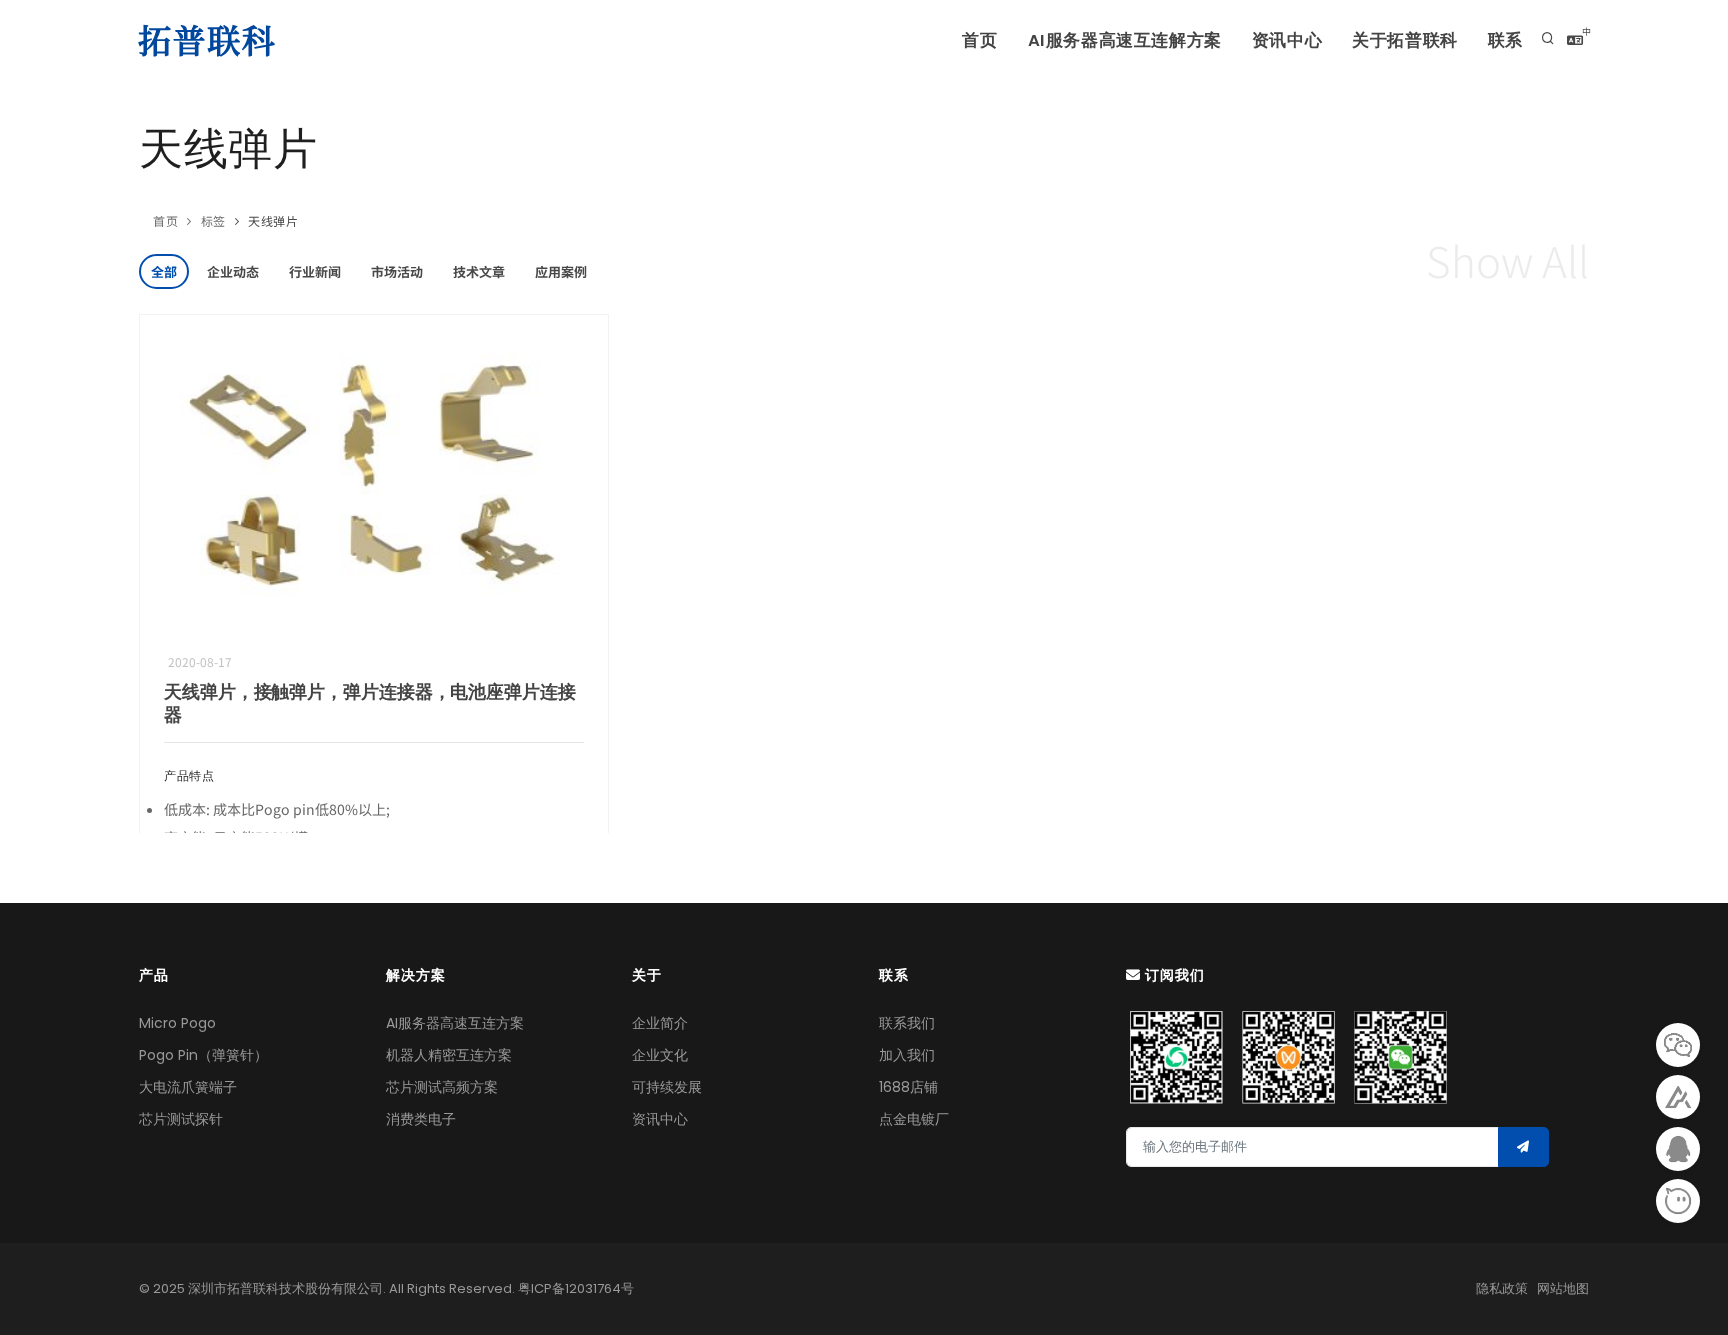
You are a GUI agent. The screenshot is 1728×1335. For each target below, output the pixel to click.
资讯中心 (1287, 40)
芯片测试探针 (181, 1119)
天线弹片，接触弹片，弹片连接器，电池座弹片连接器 (370, 703)
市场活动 (397, 271)
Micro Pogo (177, 1023)
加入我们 (907, 1055)
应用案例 (561, 271)
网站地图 (1563, 1288)
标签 (213, 220)
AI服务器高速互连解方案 (1125, 40)
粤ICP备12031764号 (576, 1288)
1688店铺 (908, 1087)
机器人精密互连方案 (449, 1055)
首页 (979, 40)
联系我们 (907, 1023)
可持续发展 (667, 1087)
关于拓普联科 (1405, 40)
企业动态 (233, 271)
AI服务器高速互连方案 (455, 1023)
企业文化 (660, 1055)
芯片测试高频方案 (442, 1087)
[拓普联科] (211, 40)
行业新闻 (315, 271)
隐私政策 (1502, 1288)
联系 (1505, 40)
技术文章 (479, 271)
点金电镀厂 (914, 1119)
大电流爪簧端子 (188, 1087)
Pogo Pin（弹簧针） (203, 1055)
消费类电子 (421, 1119)
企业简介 (660, 1023)
